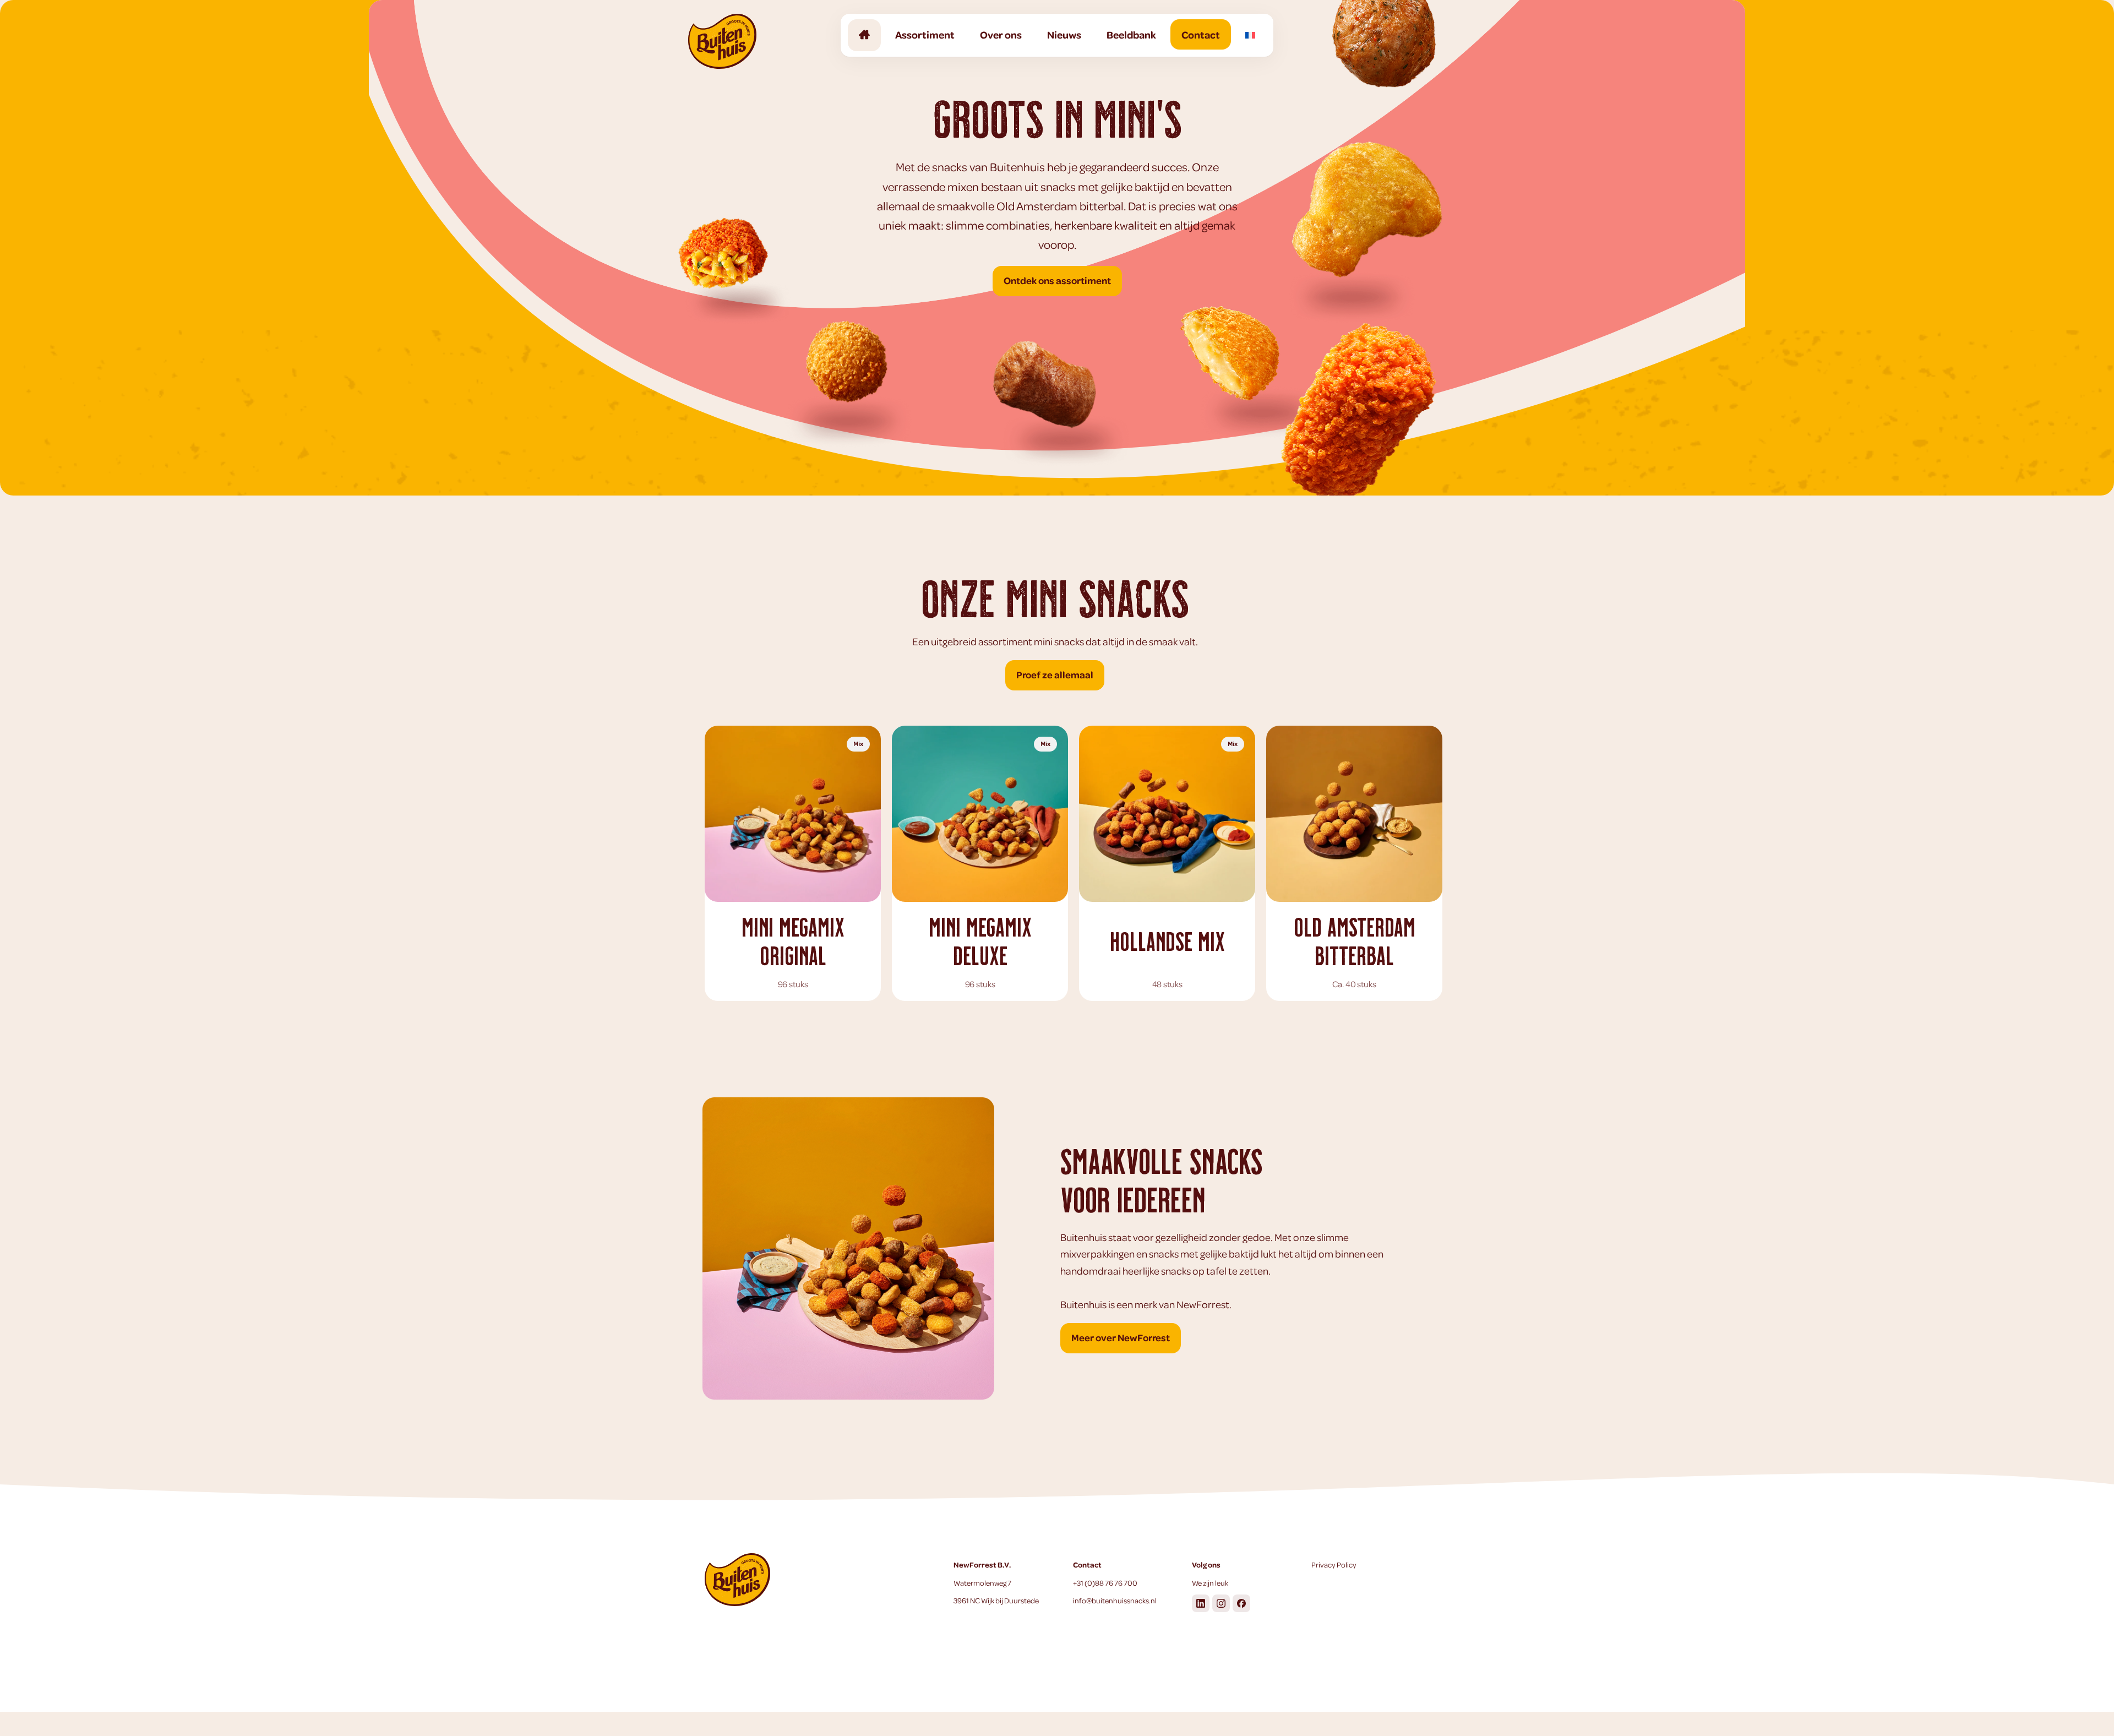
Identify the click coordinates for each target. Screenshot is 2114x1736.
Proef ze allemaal (1055, 674)
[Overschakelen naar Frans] (1250, 34)
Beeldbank (1131, 34)
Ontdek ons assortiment (1057, 280)
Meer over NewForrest (1121, 1337)
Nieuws (1064, 34)
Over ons (1001, 34)
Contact (1201, 34)
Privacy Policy (1334, 1564)
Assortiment (925, 34)
